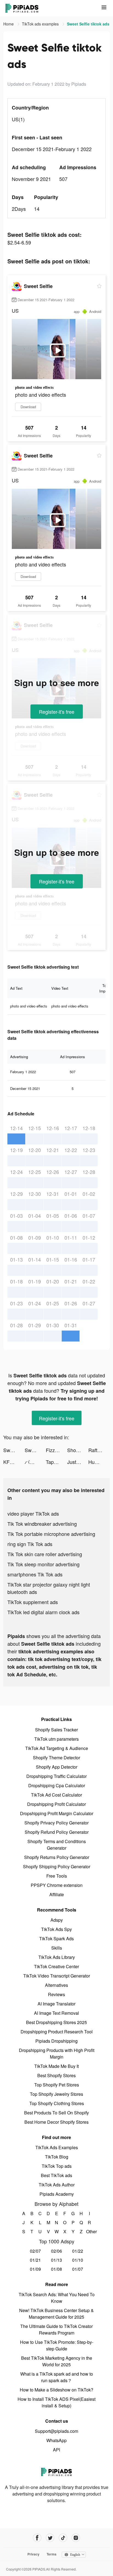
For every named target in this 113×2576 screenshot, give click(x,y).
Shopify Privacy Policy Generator (56, 1823)
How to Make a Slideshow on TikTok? (56, 2390)
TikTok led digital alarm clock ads (43, 1612)
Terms (52, 2554)
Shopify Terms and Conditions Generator (57, 1845)
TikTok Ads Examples (57, 2147)
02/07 (35, 2251)
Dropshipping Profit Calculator (56, 1804)
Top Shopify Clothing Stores (57, 2103)
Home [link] (9, 24)
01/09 (35, 2269)
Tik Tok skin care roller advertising (45, 1554)
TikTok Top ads (57, 2166)
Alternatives (56, 1985)
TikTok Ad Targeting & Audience (57, 1748)
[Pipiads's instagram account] (76, 2538)
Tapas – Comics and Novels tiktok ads (56, 1462)
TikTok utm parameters (56, 1739)
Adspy (57, 1920)
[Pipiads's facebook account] (37, 2538)
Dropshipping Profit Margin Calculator (57, 1813)
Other (90, 2231)
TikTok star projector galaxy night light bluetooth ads (49, 1588)
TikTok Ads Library (57, 1957)
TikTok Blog (57, 2157)
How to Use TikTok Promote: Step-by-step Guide (57, 2345)
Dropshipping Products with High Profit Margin (57, 2053)
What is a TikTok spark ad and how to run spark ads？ (57, 2377)
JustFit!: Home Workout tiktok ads (78, 1462)
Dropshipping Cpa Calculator (57, 1785)
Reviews (56, 1994)
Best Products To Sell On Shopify (56, 2113)
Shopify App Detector (57, 1767)
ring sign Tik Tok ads (30, 1544)
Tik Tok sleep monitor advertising (43, 1564)
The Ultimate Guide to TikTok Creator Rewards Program (56, 2329)
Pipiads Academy (57, 2194)
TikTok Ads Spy (56, 1929)
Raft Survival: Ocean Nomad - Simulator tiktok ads (99, 1450)
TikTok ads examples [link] (41, 24)
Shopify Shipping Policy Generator (57, 1866)
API (56, 2450)
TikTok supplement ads (33, 1602)
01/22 (78, 2251)
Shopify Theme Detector (56, 1758)
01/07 (78, 2269)
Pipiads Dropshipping (56, 2041)
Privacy (33, 2554)
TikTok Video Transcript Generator (57, 1976)
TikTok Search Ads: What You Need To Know (57, 2298)
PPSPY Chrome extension (57, 1885)
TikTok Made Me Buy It (56, 2066)
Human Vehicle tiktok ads (99, 1462)
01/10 (78, 2260)
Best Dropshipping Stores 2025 (56, 2022)
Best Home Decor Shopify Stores (56, 2122)
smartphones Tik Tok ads (35, 1574)
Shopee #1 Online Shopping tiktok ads (78, 1450)
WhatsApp (56, 2440)
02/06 (56, 2251)
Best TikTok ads (56, 2175)
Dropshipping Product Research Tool (57, 2032)
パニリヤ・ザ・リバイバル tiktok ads (35, 1462)
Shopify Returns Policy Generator (57, 1857)
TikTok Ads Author (57, 2185)
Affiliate (57, 1894)
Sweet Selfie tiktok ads (14, 1450)
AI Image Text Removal (56, 2013)
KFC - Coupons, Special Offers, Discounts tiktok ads (14, 1462)
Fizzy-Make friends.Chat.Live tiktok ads (56, 1450)
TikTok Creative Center (56, 1966)
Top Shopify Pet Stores (57, 2085)
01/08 (56, 2269)
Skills (57, 1948)
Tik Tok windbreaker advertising (42, 1524)
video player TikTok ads (33, 1513)
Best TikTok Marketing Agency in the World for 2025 (57, 2361)
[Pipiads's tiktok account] (63, 2538)
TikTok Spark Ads (56, 1939)
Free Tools (57, 1876)
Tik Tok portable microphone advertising (51, 1534)
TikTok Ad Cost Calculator (56, 1795)
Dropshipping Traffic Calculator (56, 1776)
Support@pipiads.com (56, 2431)
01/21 (35, 2260)
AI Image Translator (56, 2004)
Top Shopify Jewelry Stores (56, 2094)
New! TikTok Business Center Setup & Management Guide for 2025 (56, 2314)
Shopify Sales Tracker (56, 1730)
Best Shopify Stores (56, 2075)
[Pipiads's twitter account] (50, 2538)
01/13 (56, 2260)
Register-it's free (57, 712)
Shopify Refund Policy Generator (57, 1832)
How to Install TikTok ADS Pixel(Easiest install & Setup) (56, 2402)
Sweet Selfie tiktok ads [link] (88, 24)
